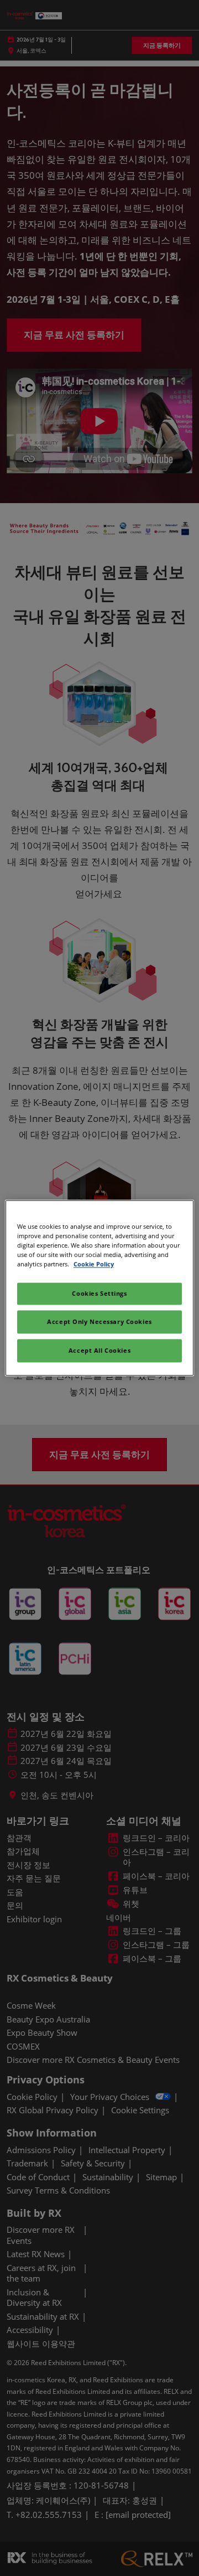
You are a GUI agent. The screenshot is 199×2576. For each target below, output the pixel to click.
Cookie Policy (94, 1264)
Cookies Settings (99, 1294)
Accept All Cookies (99, 1351)
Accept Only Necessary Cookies (99, 1322)
